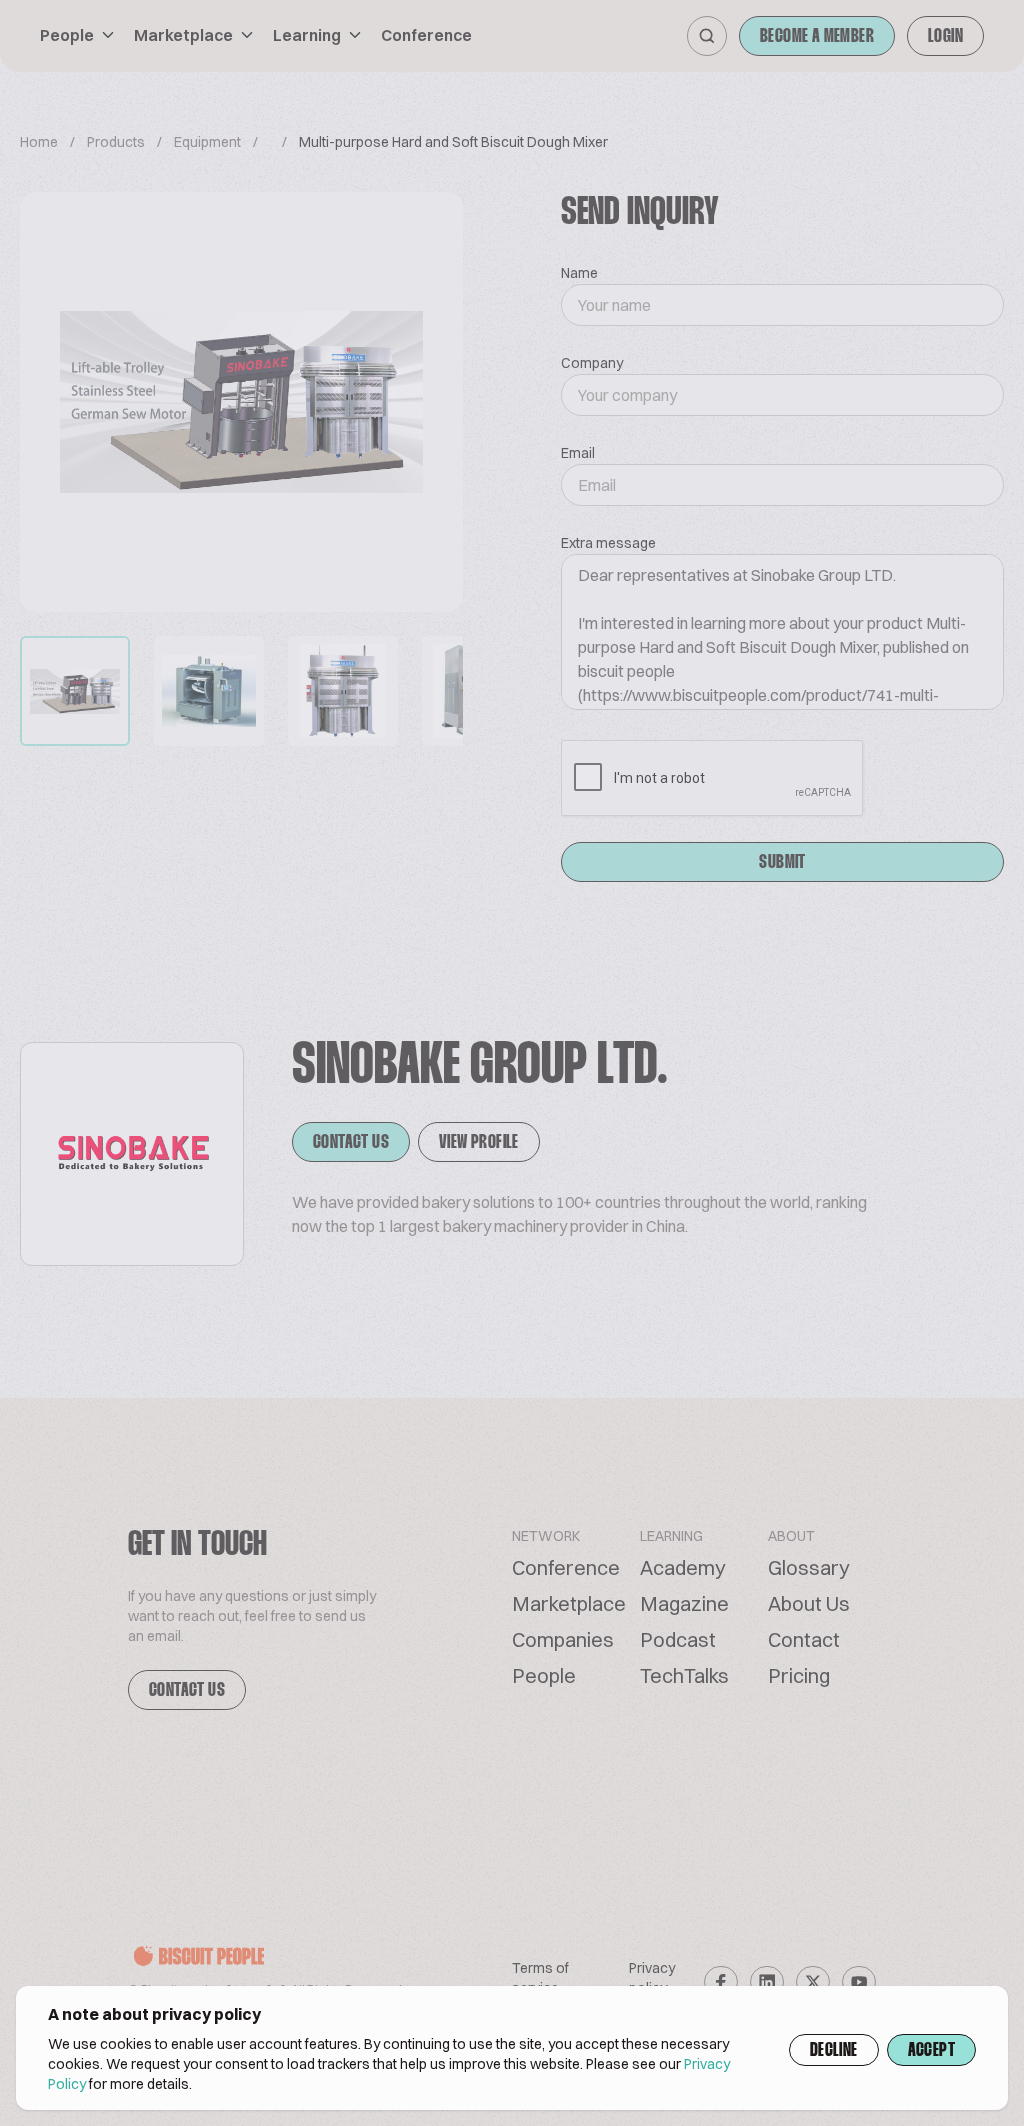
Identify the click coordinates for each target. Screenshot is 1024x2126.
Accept (931, 2051)
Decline (834, 2051)
